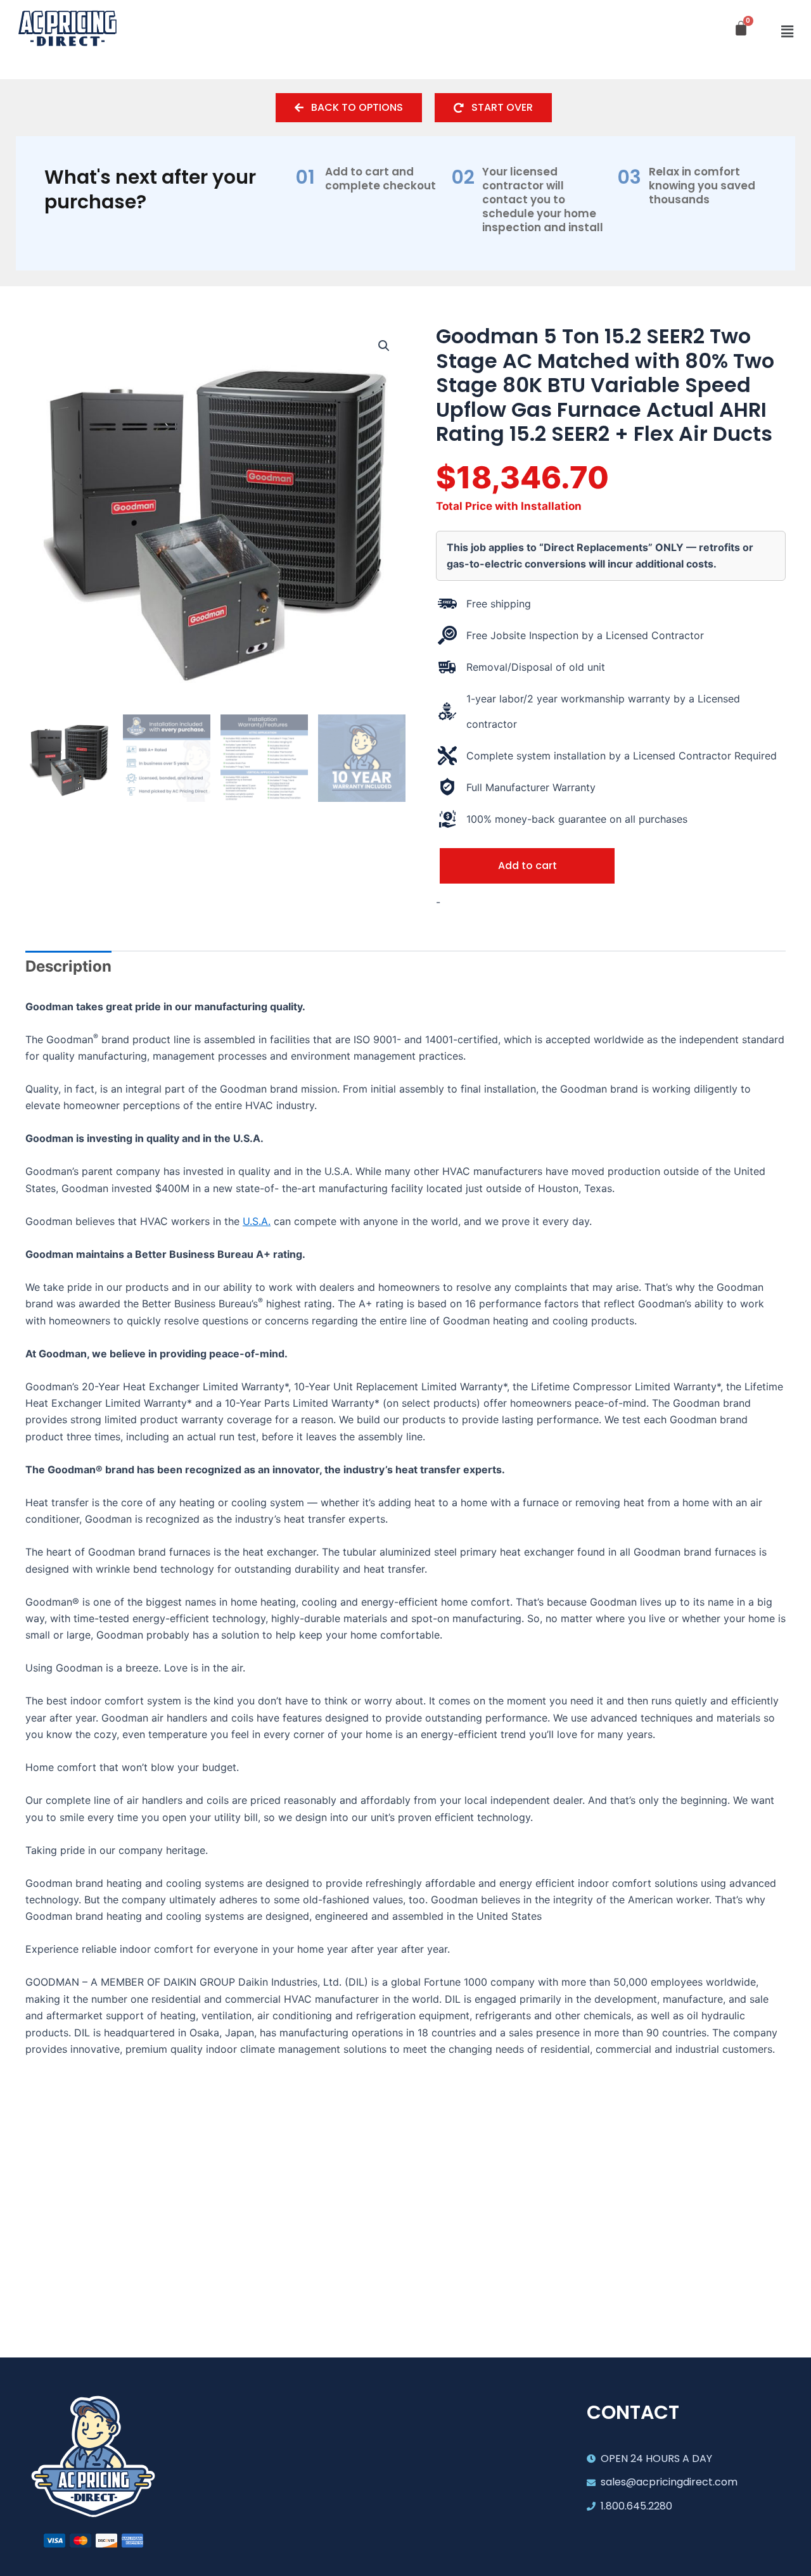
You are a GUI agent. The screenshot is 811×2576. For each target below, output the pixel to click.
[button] (788, 32)
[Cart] (741, 28)
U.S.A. (257, 1221)
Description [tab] (68, 966)
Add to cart (527, 866)
